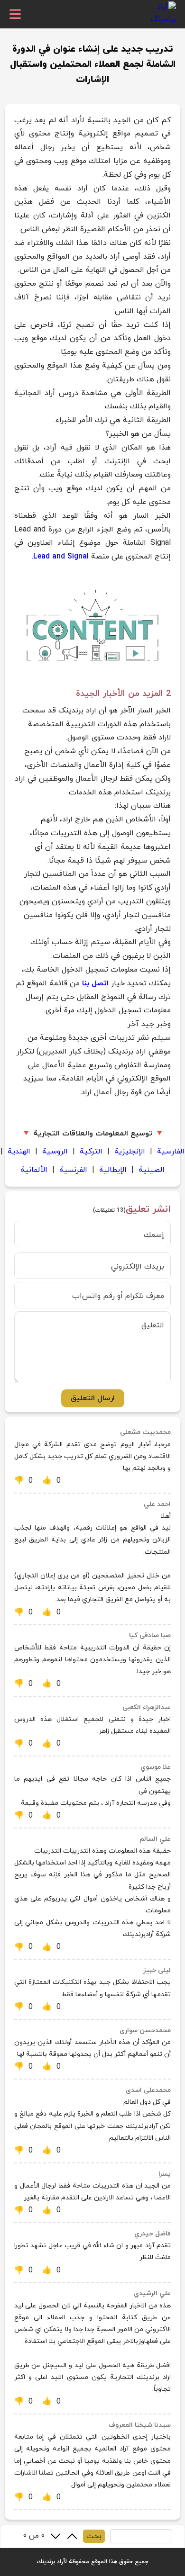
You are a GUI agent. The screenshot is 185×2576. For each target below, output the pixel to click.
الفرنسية (73, 1170)
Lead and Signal (61, 557)
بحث (94, 2536)
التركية (91, 1152)
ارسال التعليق (93, 1398)
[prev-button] (72, 2536)
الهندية (19, 1152)
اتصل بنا (95, 983)
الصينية (152, 1170)
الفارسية (171, 1152)
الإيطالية (113, 1170)
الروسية (55, 1152)
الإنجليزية (130, 1152)
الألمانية (34, 1170)
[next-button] (55, 2536)
